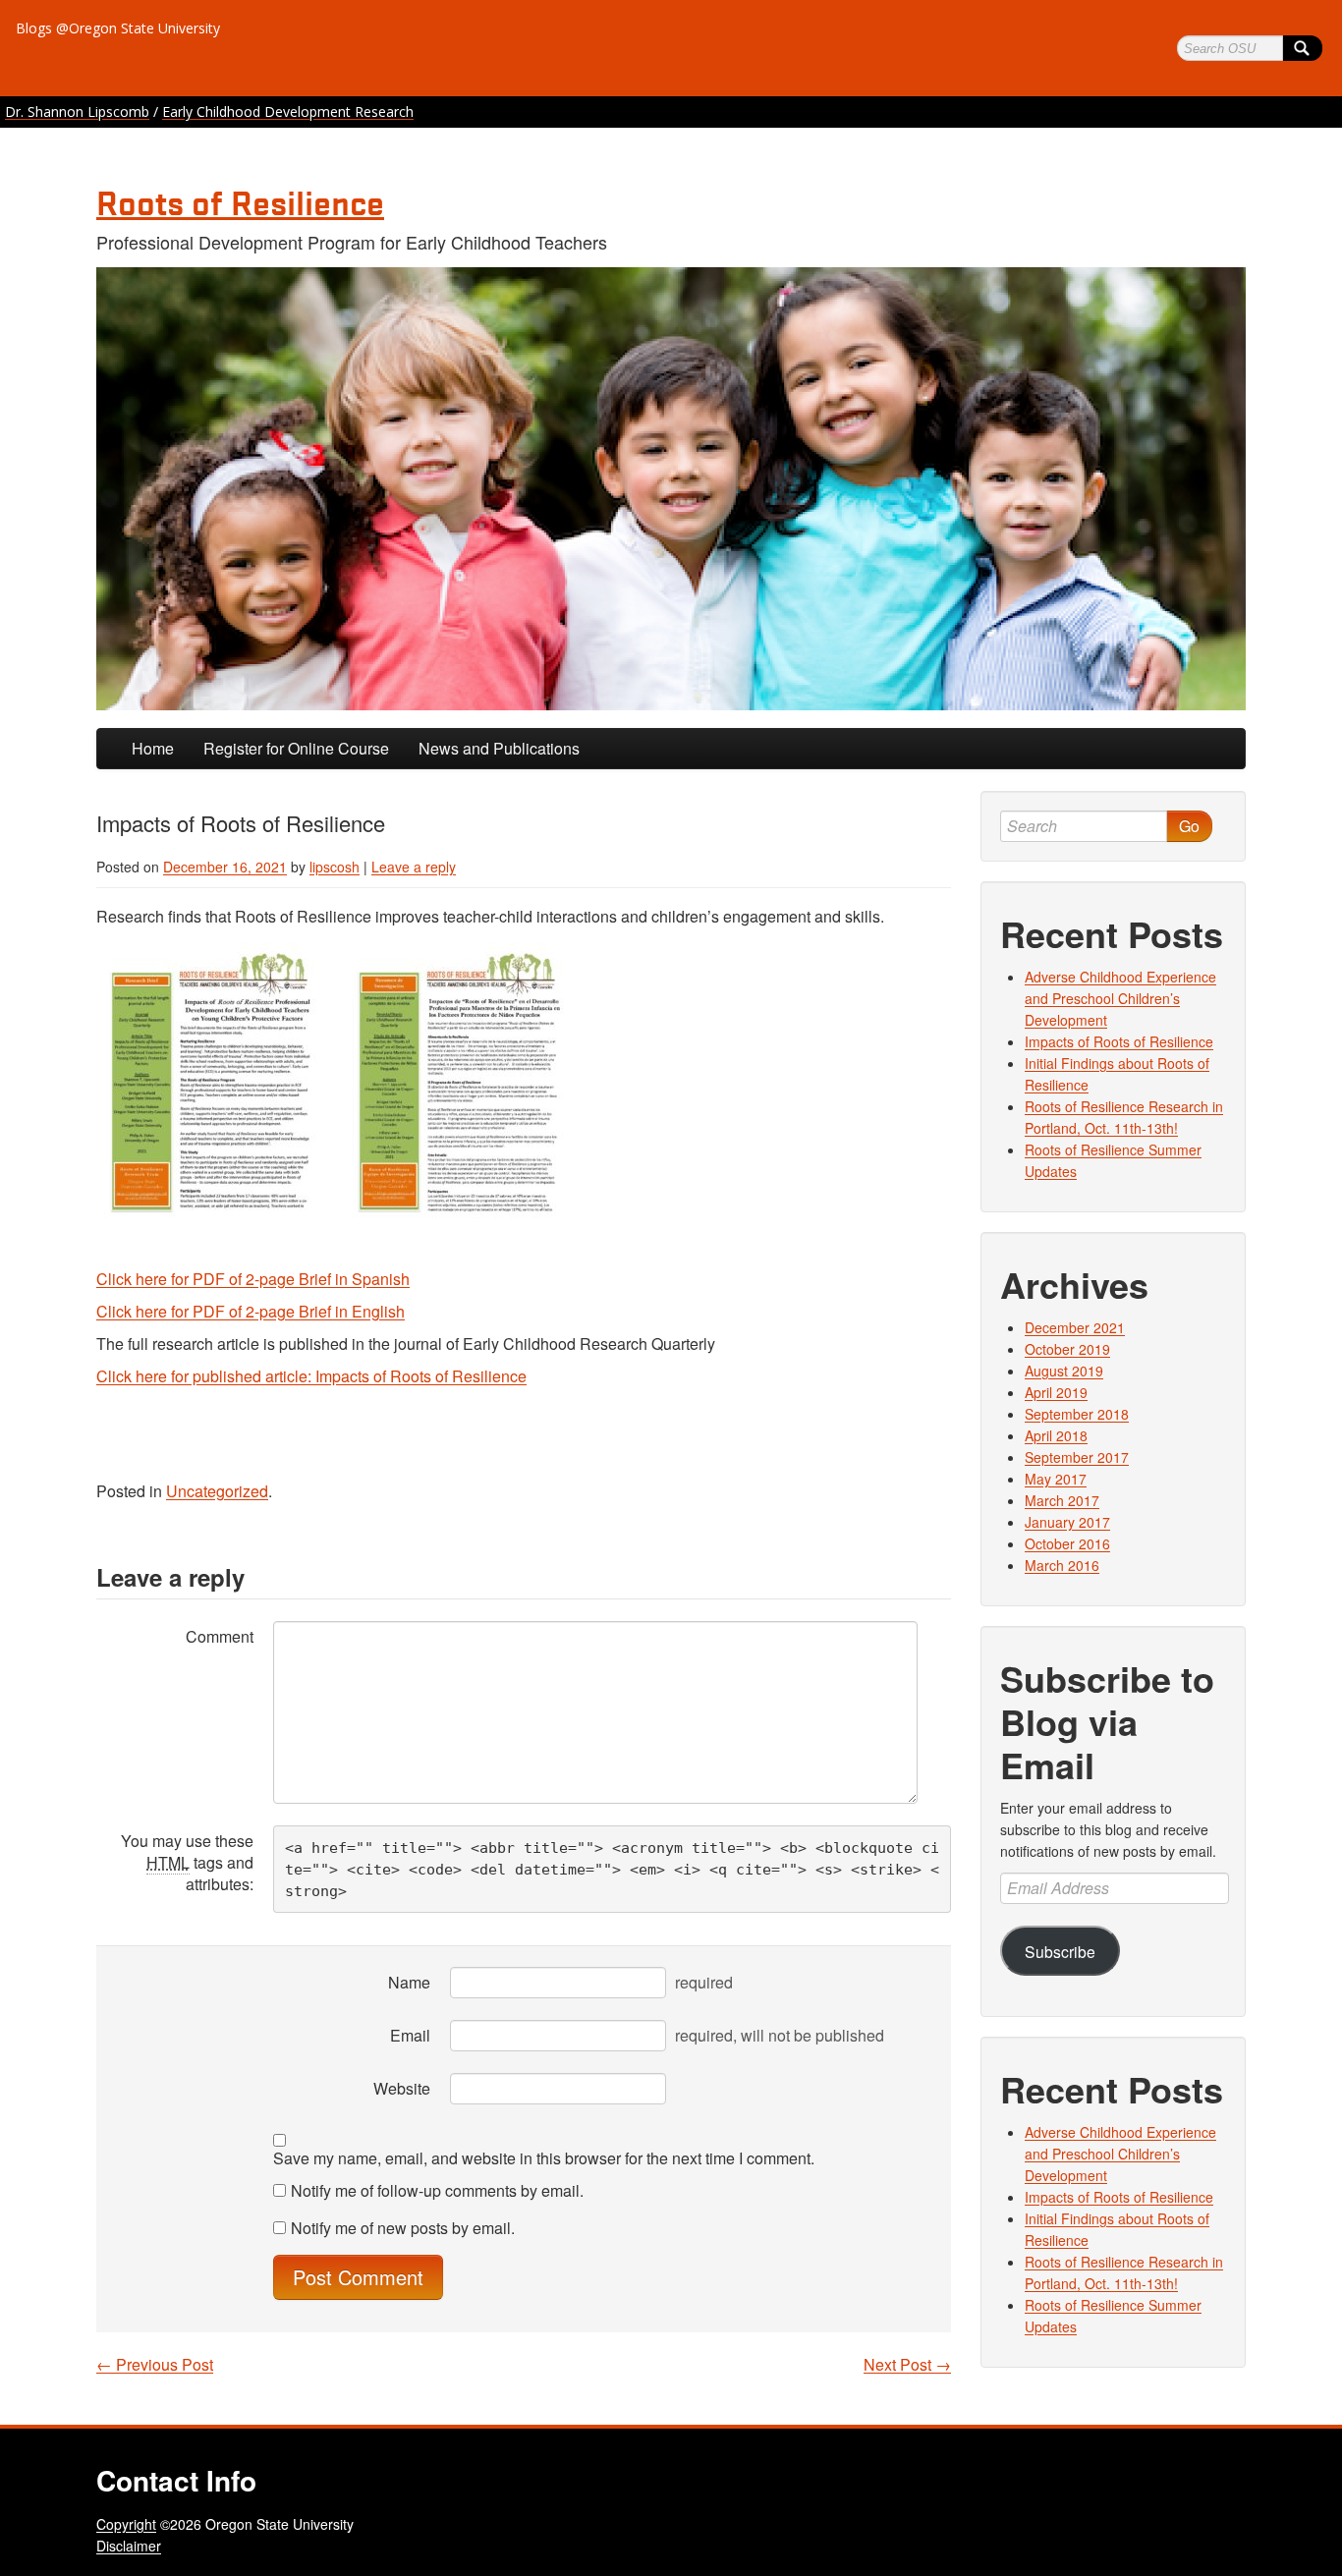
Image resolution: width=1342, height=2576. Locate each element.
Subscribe (1060, 1951)
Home (153, 748)
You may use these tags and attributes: (187, 1862)
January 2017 (1067, 1522)
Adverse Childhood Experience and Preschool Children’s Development (1120, 998)
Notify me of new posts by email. (403, 2228)
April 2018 (1056, 1435)
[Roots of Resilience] (671, 489)
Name (409, 1982)
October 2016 (1067, 1543)
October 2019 (1067, 1349)
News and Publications (499, 748)
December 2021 (1075, 1327)
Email (410, 2035)
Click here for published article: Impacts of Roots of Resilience (311, 1376)
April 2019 (1056, 1392)
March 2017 (1062, 1500)
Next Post (907, 2365)
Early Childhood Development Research (288, 112)
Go (1189, 826)
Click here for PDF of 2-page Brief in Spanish (253, 1279)
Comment (220, 1636)
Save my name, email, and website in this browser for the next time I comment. (544, 2158)
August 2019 (1064, 1371)
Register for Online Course (296, 748)
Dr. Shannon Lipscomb (77, 112)
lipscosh (335, 867)
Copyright (126, 2524)
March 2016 (1062, 1565)
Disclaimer (129, 2546)
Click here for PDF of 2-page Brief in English (251, 1311)
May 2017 (1056, 1479)
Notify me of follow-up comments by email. (437, 2190)
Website (402, 2088)
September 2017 (1077, 1457)
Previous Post (155, 2365)
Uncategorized (217, 1491)
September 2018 (1077, 1414)
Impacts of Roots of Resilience (1119, 1041)
